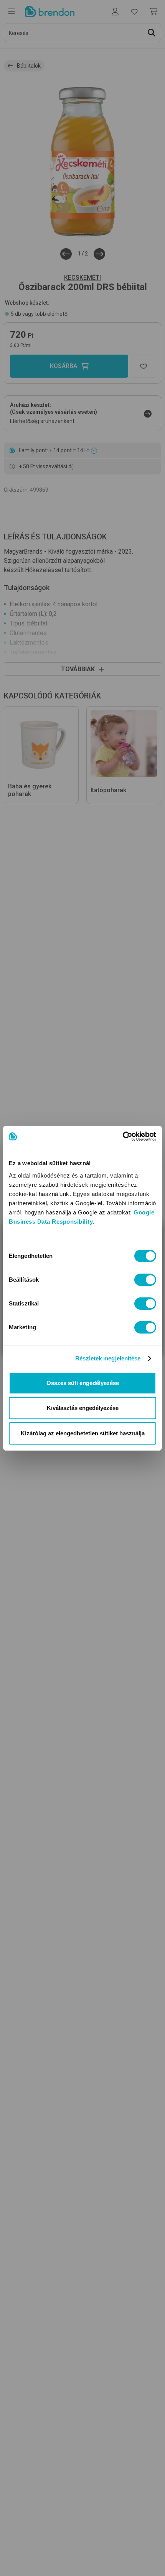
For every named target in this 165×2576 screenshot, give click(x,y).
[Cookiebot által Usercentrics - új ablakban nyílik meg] (123, 1136)
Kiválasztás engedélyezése (83, 1408)
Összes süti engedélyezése (83, 1383)
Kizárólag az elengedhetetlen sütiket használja (83, 1433)
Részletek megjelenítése (108, 1358)
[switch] (145, 1280)
